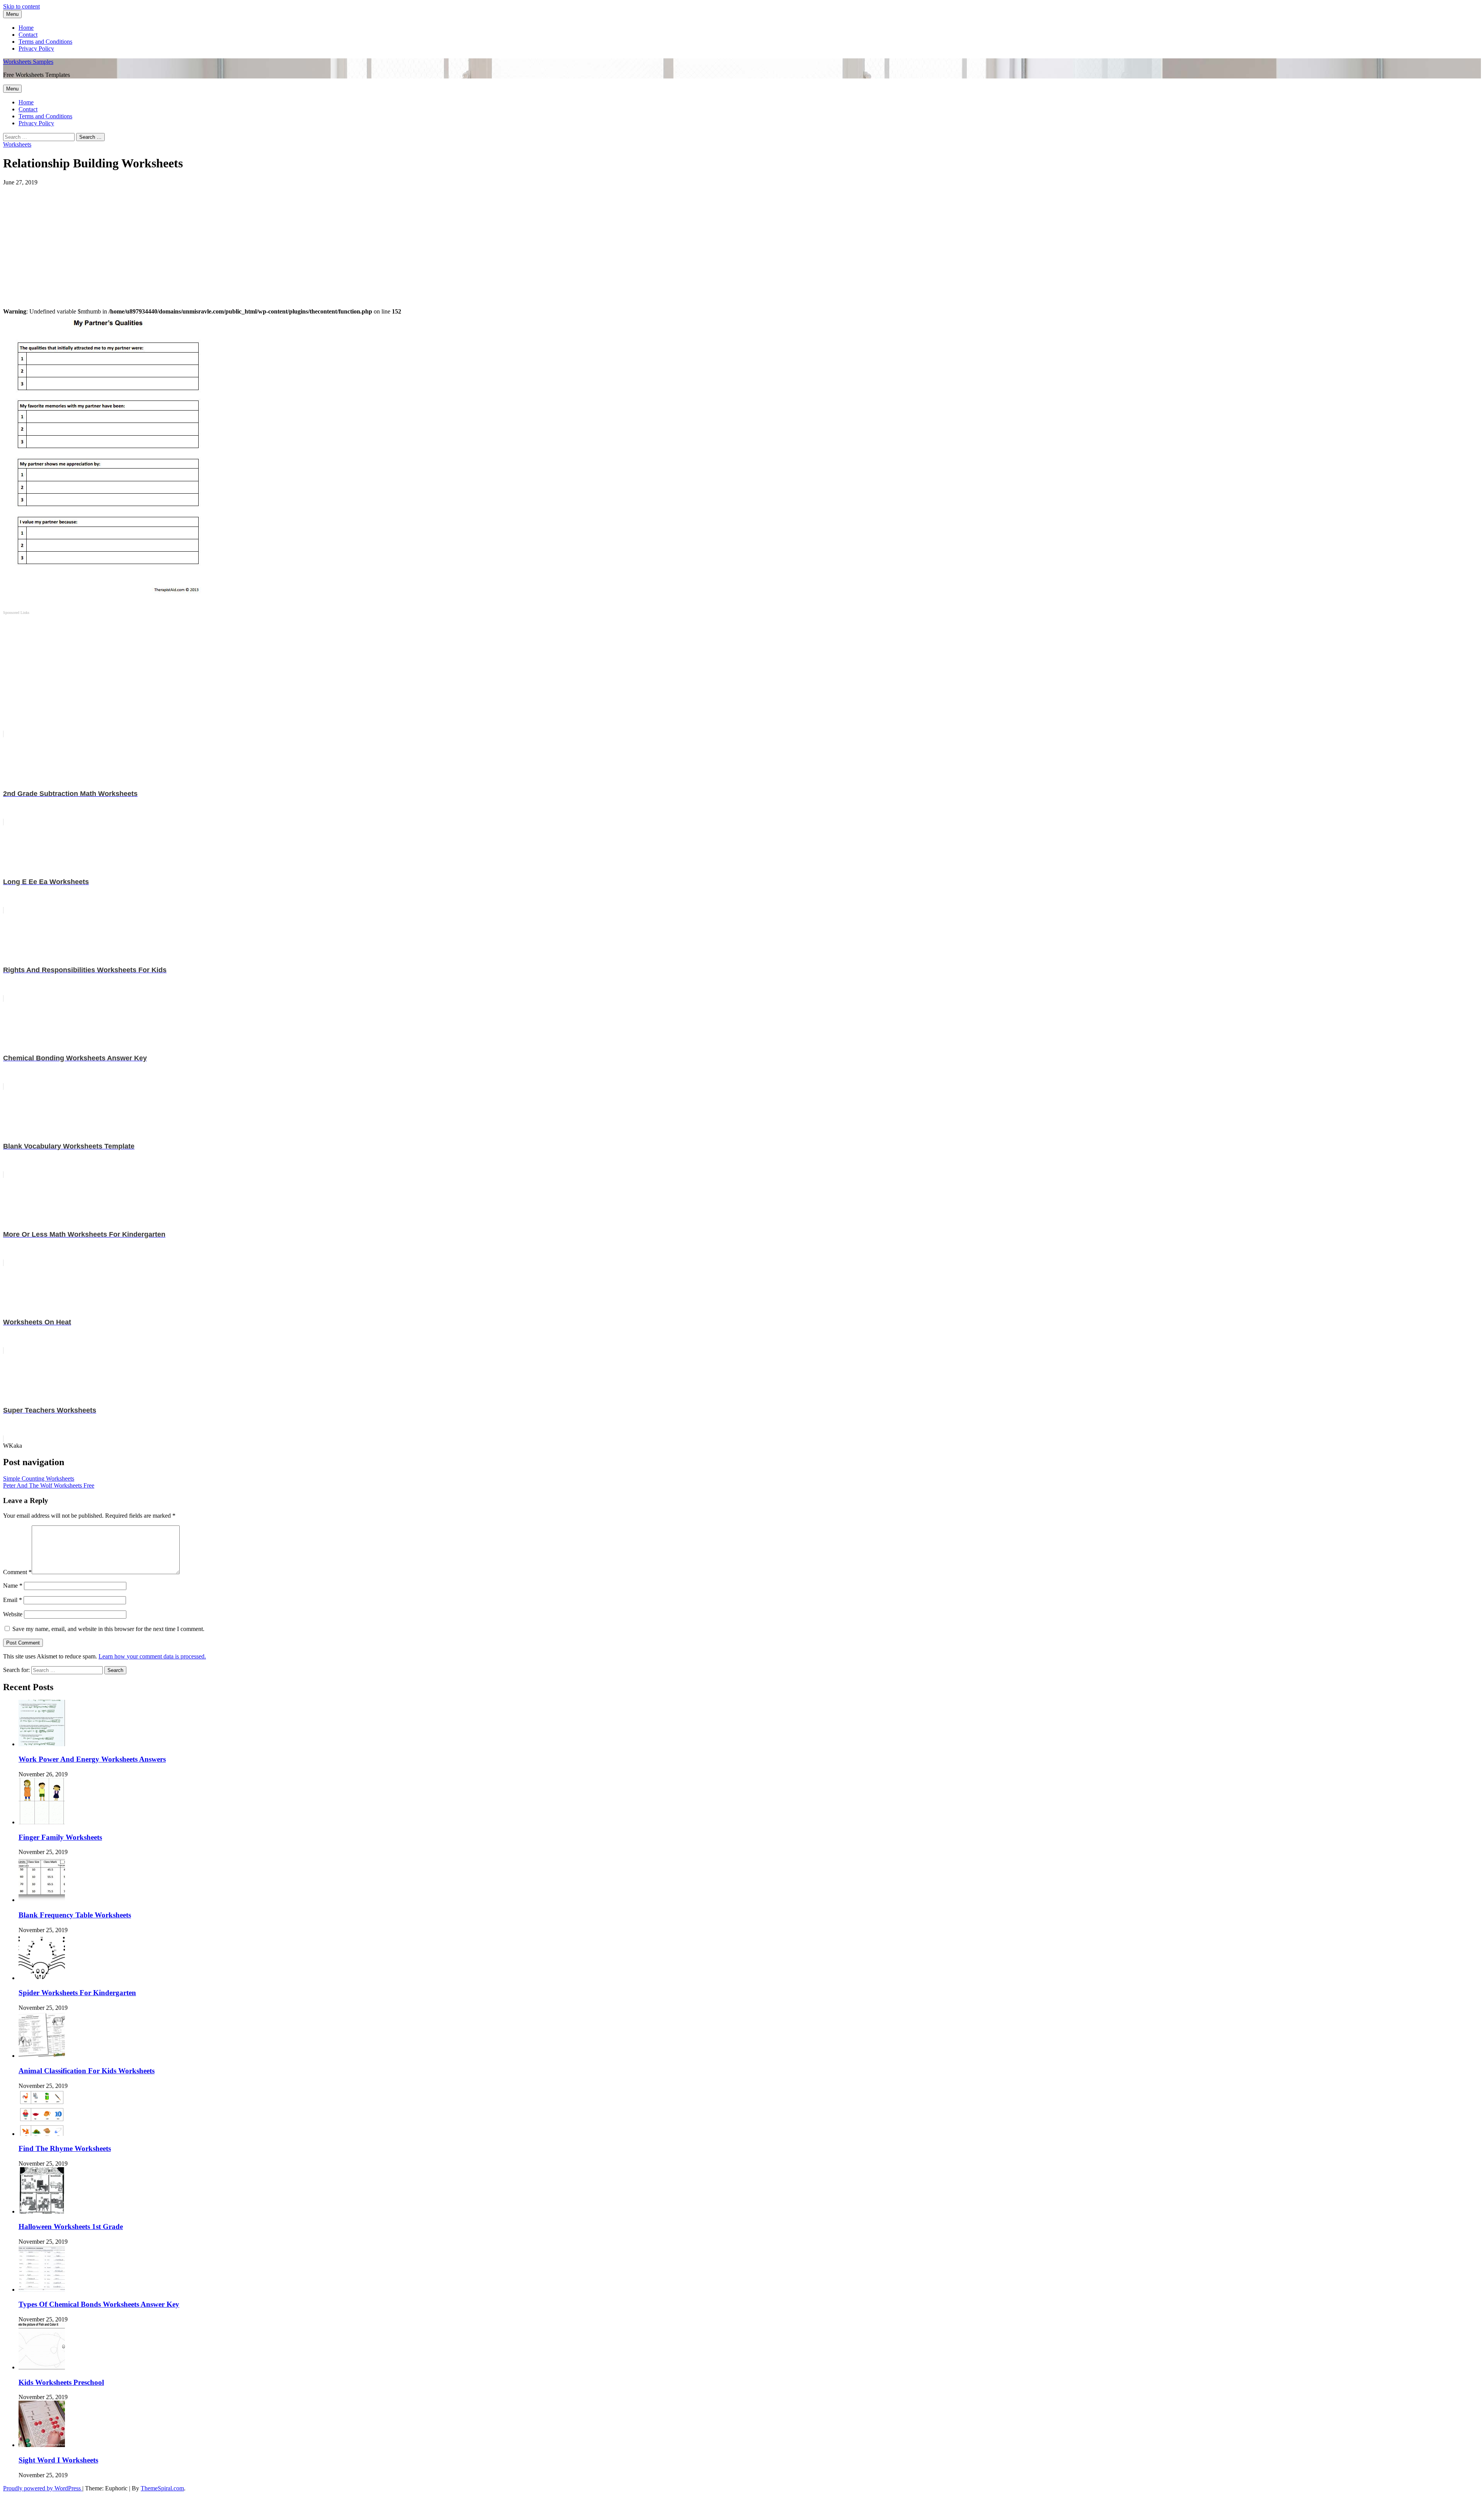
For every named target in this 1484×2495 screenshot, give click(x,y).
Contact (28, 35)
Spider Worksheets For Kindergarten (77, 1993)
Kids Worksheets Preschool (61, 2382)
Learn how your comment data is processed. (152, 1656)
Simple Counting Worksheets (39, 1478)
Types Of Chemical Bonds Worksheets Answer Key (99, 2304)
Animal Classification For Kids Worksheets (87, 2071)
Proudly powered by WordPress (43, 2488)
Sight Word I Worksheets (58, 2460)
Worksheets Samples (28, 62)
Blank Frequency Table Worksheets (75, 1915)
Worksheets (17, 144)
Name (13, 1586)
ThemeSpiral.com (162, 2488)
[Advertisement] (235, 240)
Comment (17, 1572)
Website (13, 1614)
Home (26, 28)
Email (13, 1600)
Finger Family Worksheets (60, 1837)
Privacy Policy (36, 49)
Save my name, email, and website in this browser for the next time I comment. (108, 1629)
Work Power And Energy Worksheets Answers (92, 1759)
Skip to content (21, 6)
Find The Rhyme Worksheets (65, 2148)
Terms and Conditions (45, 42)
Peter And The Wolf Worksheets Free (49, 1485)
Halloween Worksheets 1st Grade (71, 2227)
